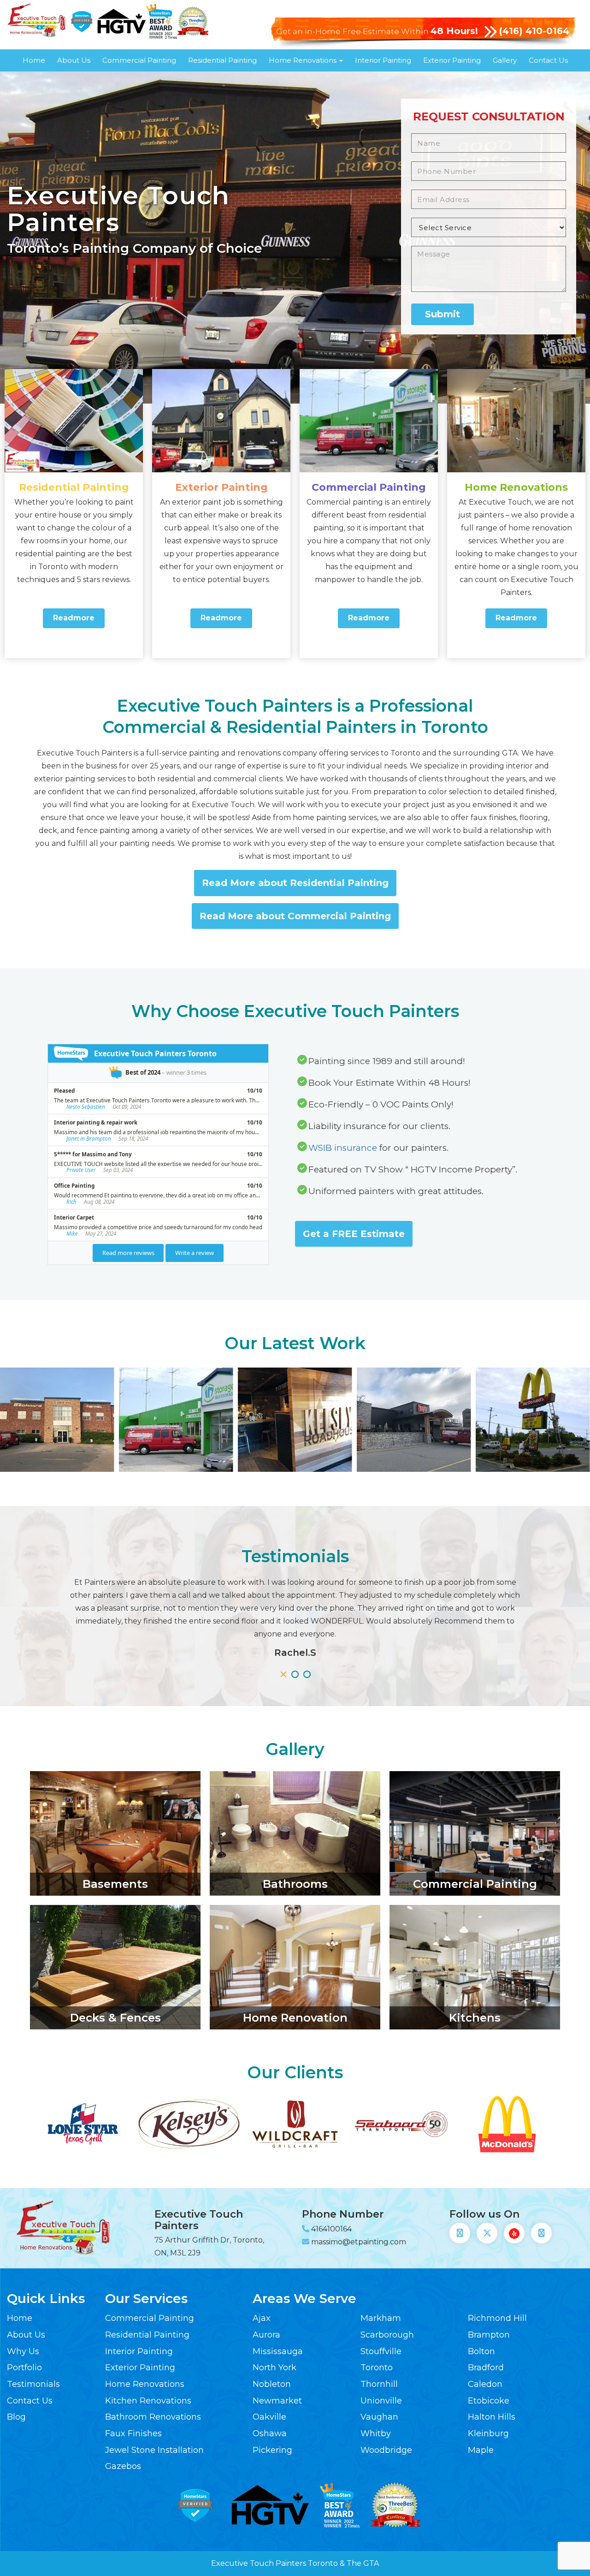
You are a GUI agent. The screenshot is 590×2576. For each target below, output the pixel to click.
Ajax (262, 2318)
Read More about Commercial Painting (295, 916)
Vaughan (379, 2417)
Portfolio (24, 2368)
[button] (283, 1674)
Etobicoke (489, 2401)
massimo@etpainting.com (359, 2242)
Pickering (272, 2450)
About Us (74, 60)
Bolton (481, 2351)
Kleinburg (488, 2433)
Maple (481, 2450)
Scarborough (387, 2335)
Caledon (485, 2384)
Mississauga (278, 2351)
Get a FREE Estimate (354, 1234)
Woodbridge (386, 2450)
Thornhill (379, 2384)
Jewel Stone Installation (154, 2450)
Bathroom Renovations (153, 2417)
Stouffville (381, 2351)
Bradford (486, 2368)
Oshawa (270, 2433)
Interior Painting (383, 60)
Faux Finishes (133, 2433)
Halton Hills (492, 2417)
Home (34, 60)
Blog (16, 2417)
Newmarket (277, 2401)
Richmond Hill (497, 2318)
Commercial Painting (139, 60)
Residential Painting (222, 60)
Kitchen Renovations (148, 2401)
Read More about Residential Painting (295, 883)
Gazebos (123, 2466)
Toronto (377, 2368)
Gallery (505, 60)
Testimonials (33, 2384)
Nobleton (272, 2384)
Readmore (74, 618)
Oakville (269, 2417)
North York (274, 2368)
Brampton (489, 2335)
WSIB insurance (343, 1148)
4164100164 (331, 2229)
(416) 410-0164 (534, 31)
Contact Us (548, 60)
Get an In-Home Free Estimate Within (377, 31)
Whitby (376, 2433)
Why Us (23, 2351)
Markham (381, 2318)
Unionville (381, 2401)
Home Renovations (304, 60)
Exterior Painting (452, 60)
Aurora (266, 2335)
